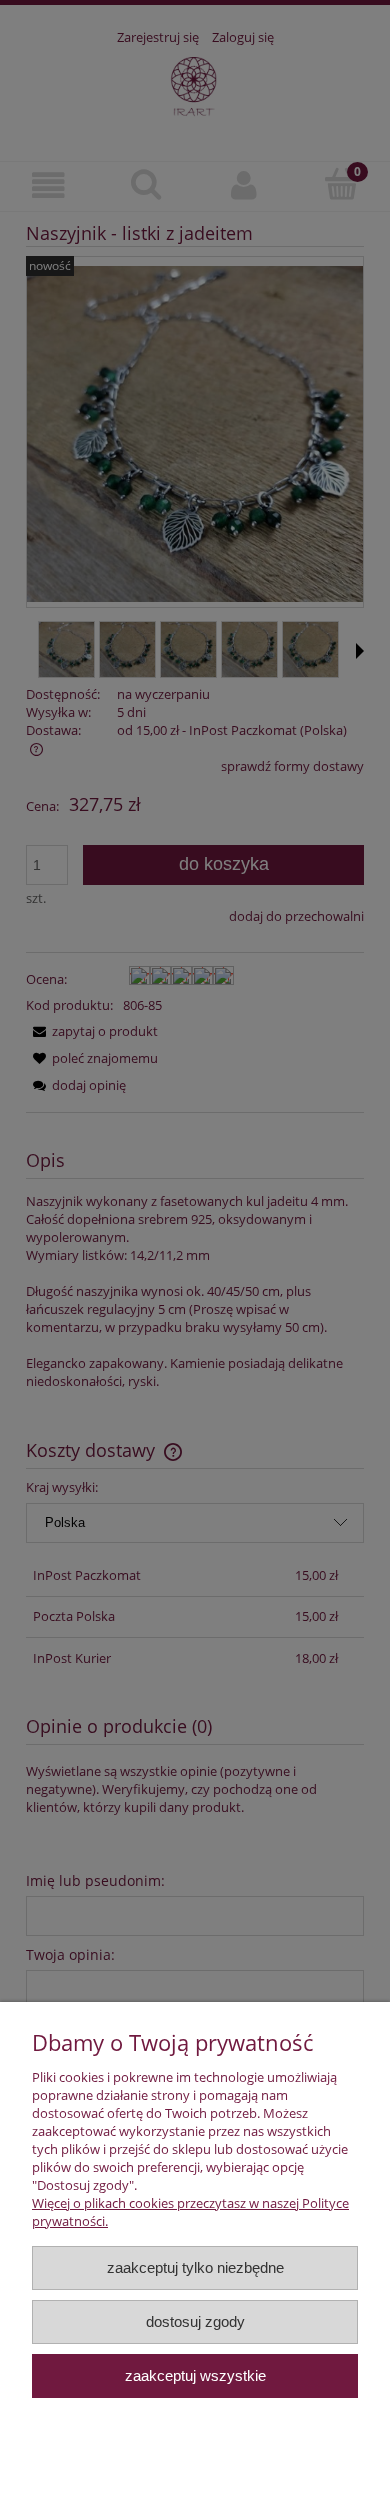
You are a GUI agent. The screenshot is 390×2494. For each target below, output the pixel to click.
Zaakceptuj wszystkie (195, 2375)
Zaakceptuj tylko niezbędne (195, 2267)
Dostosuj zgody (195, 2321)
